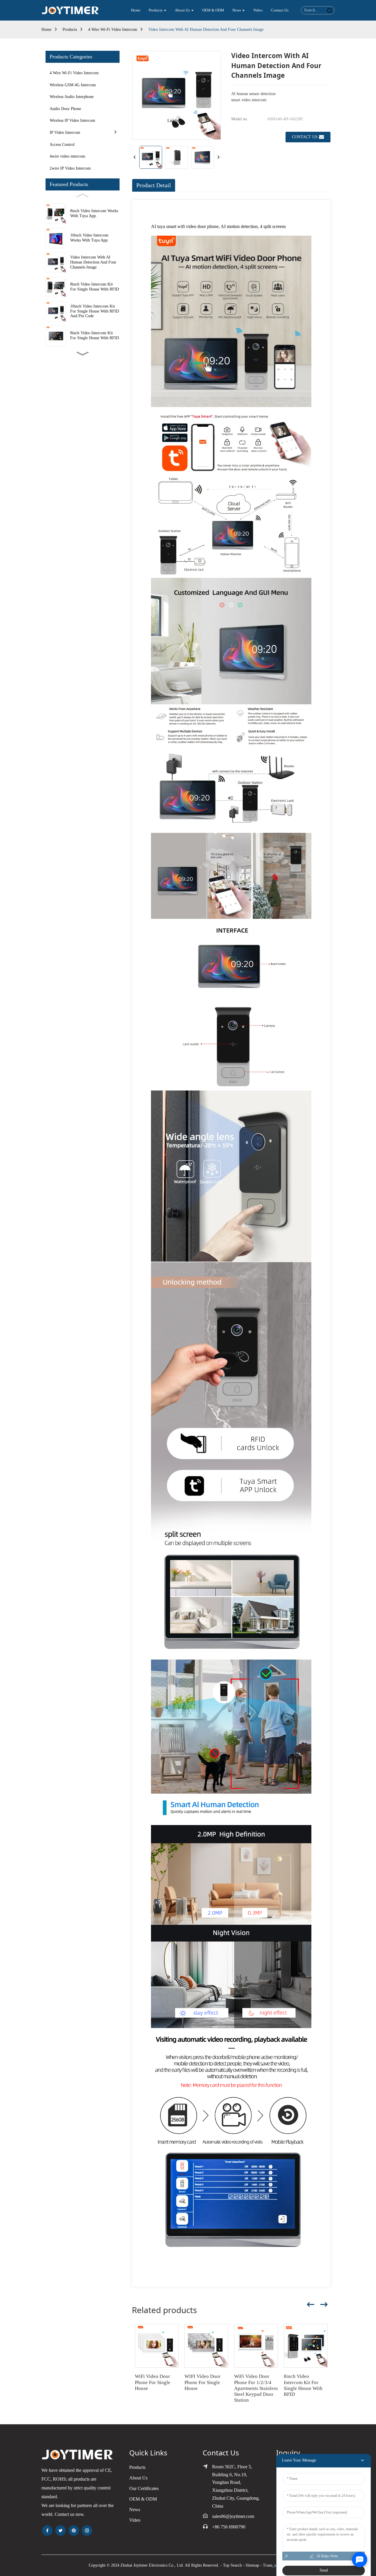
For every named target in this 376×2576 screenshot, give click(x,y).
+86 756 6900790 (229, 2527)
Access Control (62, 145)
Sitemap (252, 2565)
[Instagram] (87, 2531)
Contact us (305, 137)
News (135, 2510)
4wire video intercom (67, 156)
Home (46, 29)
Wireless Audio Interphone (72, 97)
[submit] (329, 10)
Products (70, 29)
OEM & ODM (143, 2499)
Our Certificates (144, 2488)
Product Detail (154, 185)
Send (324, 2570)
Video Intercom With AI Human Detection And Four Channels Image (206, 29)
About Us (138, 2478)
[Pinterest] (74, 2531)
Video (135, 2520)
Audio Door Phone (65, 109)
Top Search (232, 2565)
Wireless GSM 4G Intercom (73, 85)
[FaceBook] (47, 2531)
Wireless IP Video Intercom (72, 120)
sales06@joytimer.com (233, 2516)
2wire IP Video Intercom (70, 168)
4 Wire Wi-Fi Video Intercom (113, 29)
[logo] (70, 10)
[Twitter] (61, 2531)
